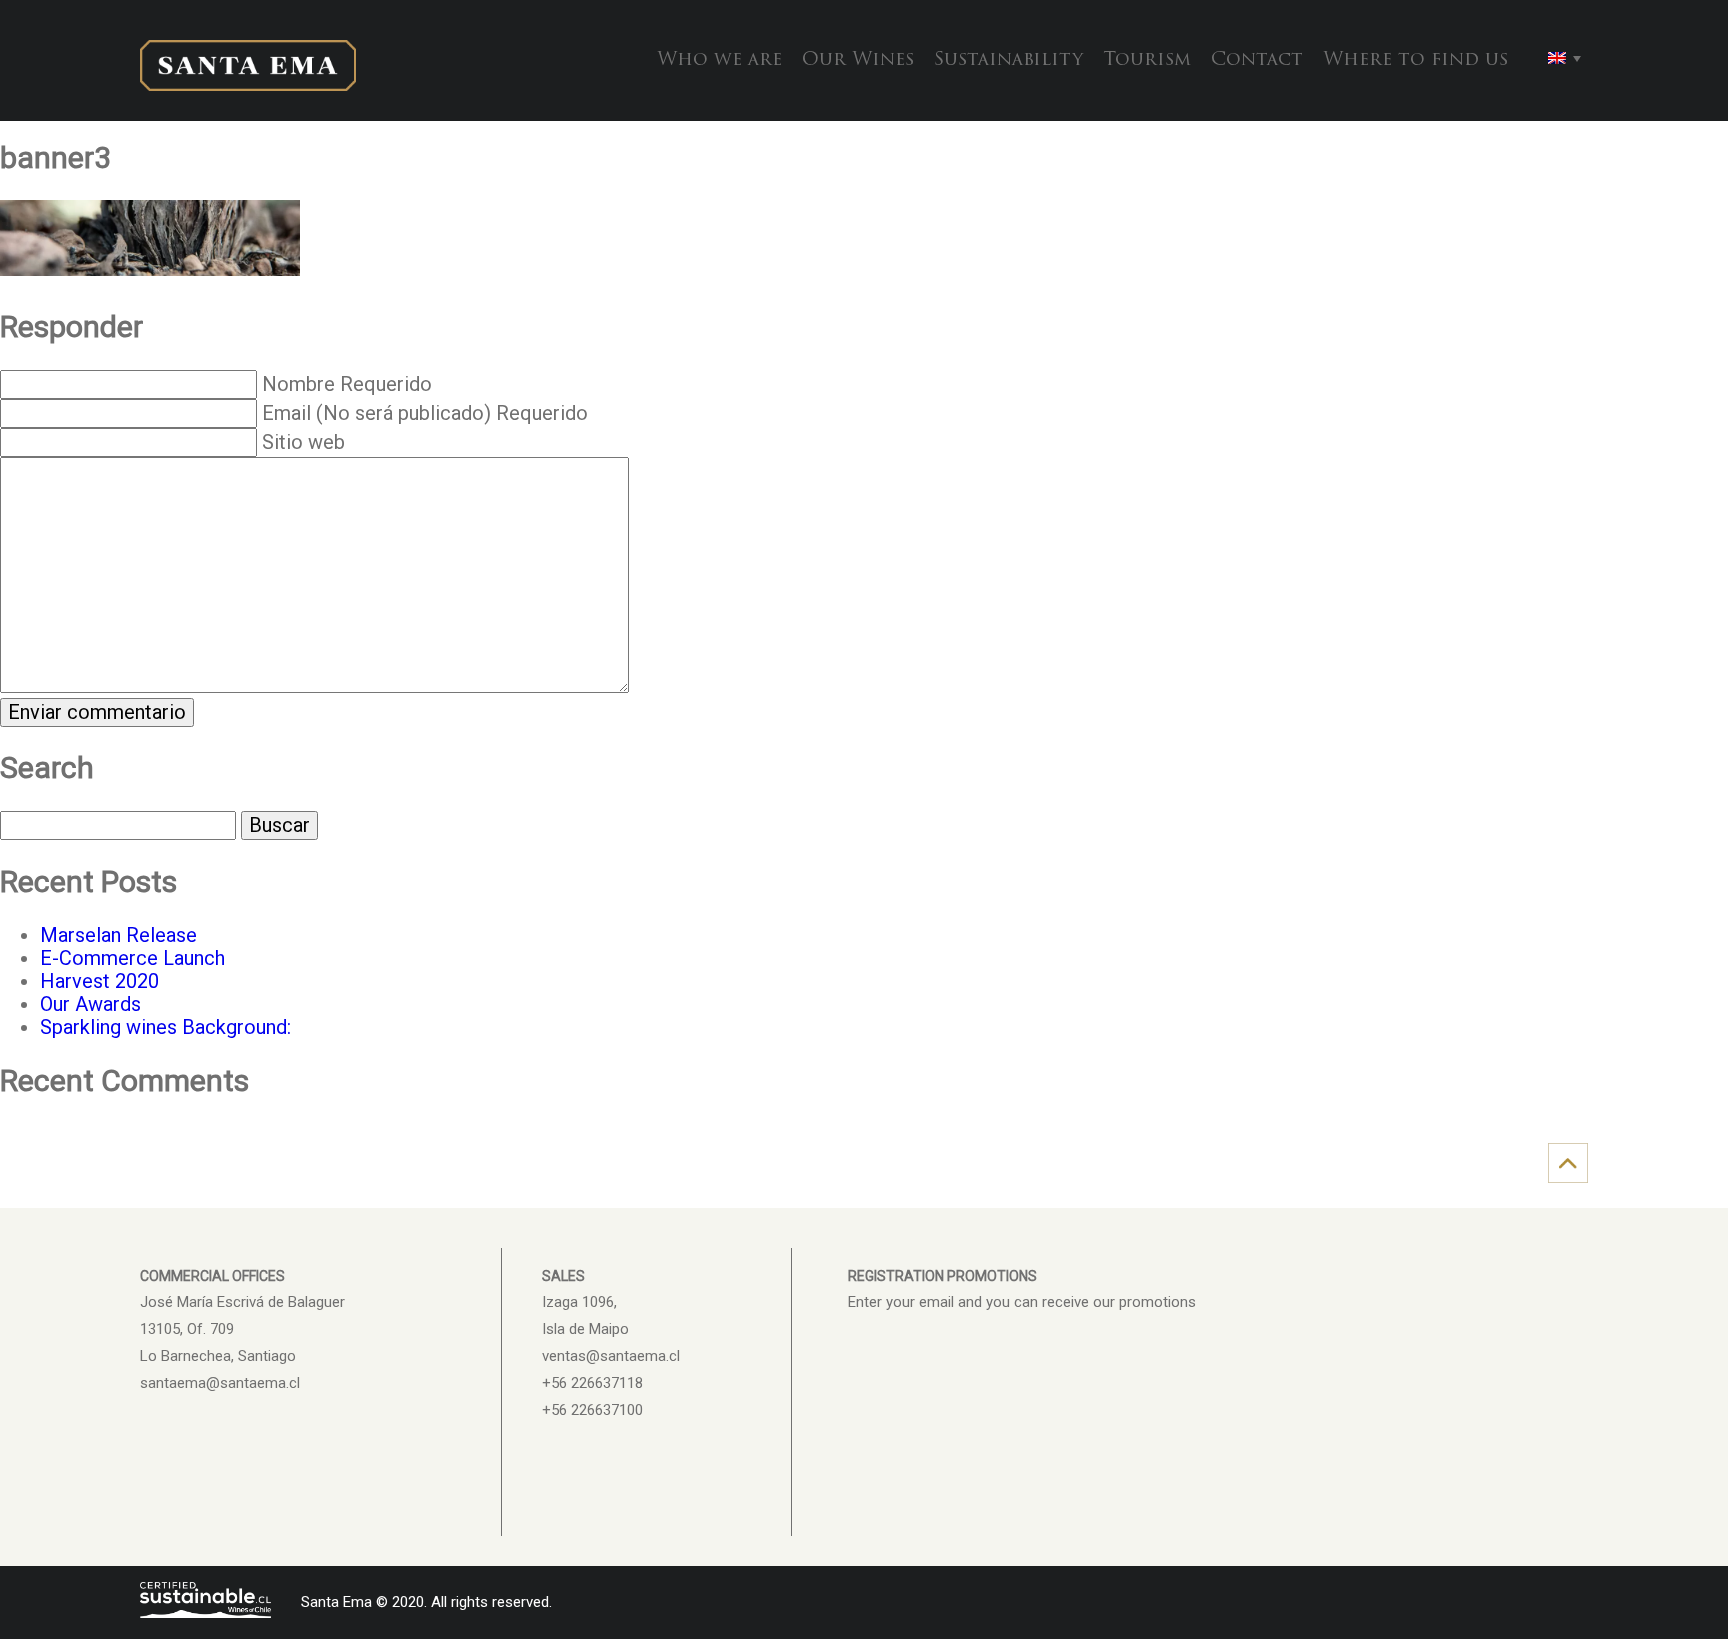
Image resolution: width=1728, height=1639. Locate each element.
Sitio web (303, 442)
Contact (1257, 60)
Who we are (719, 60)
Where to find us (1415, 60)
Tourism (1147, 60)
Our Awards (90, 1004)
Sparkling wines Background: (165, 1027)
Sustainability (1008, 60)
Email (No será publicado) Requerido (425, 413)
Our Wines (858, 60)
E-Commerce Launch (132, 958)
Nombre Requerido (347, 384)
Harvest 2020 (99, 981)
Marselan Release (118, 935)
